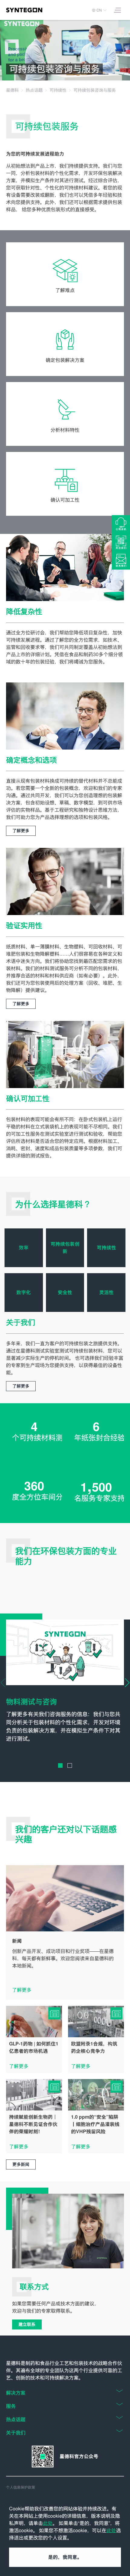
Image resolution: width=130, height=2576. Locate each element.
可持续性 (106, 1248)
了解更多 (21, 831)
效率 (24, 1248)
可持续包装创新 (65, 1248)
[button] (60, 1765)
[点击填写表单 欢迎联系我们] (121, 561)
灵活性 (106, 1292)
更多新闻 (21, 2164)
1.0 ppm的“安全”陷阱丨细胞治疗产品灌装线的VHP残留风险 (95, 2124)
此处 (48, 2523)
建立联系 (27, 2324)
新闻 (17, 1941)
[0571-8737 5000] (121, 524)
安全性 (65, 1292)
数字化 (24, 1292)
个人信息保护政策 (21, 2487)
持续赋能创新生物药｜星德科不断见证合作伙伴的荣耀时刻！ (33, 2124)
